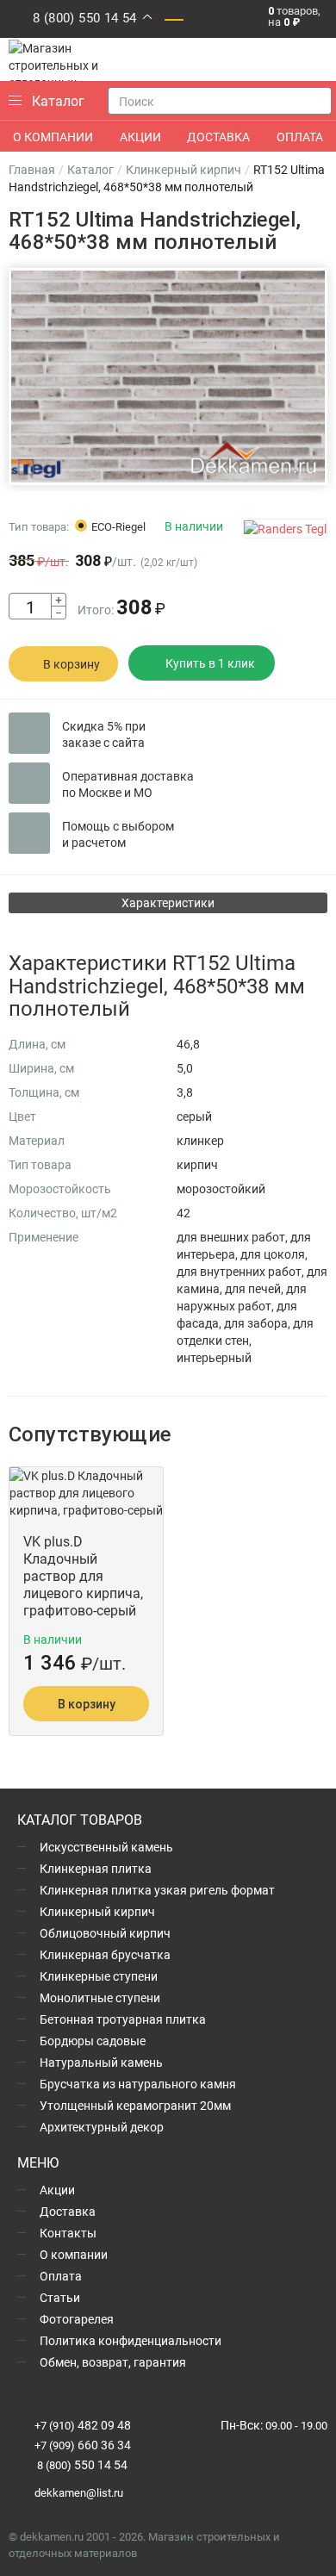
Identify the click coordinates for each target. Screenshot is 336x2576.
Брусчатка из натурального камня (138, 2084)
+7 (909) (83, 2445)
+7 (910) (83, 2425)
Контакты (68, 2233)
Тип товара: (39, 526)
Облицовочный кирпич (105, 1933)
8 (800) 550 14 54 (85, 17)
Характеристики (168, 902)
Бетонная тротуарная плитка (123, 2019)
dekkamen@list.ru (79, 2492)
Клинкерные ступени (99, 1976)
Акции (57, 2190)
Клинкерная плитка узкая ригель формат (157, 1890)
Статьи (60, 2297)
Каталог (90, 169)
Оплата (61, 2276)
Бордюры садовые (93, 2041)
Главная (32, 169)
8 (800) (81, 2465)
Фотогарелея (77, 2319)
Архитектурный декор (102, 2127)
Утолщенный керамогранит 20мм (135, 2105)
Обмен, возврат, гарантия (113, 2362)
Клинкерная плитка (96, 1868)
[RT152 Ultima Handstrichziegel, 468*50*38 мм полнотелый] (168, 377)
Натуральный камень (101, 2062)
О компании (74, 2254)
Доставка (68, 2211)
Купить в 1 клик (210, 663)
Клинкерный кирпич (184, 169)
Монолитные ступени (100, 1997)
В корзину (72, 664)
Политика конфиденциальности (131, 2340)
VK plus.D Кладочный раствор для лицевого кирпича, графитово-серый (83, 1576)
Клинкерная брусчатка (105, 1954)
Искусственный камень (106, 1847)
